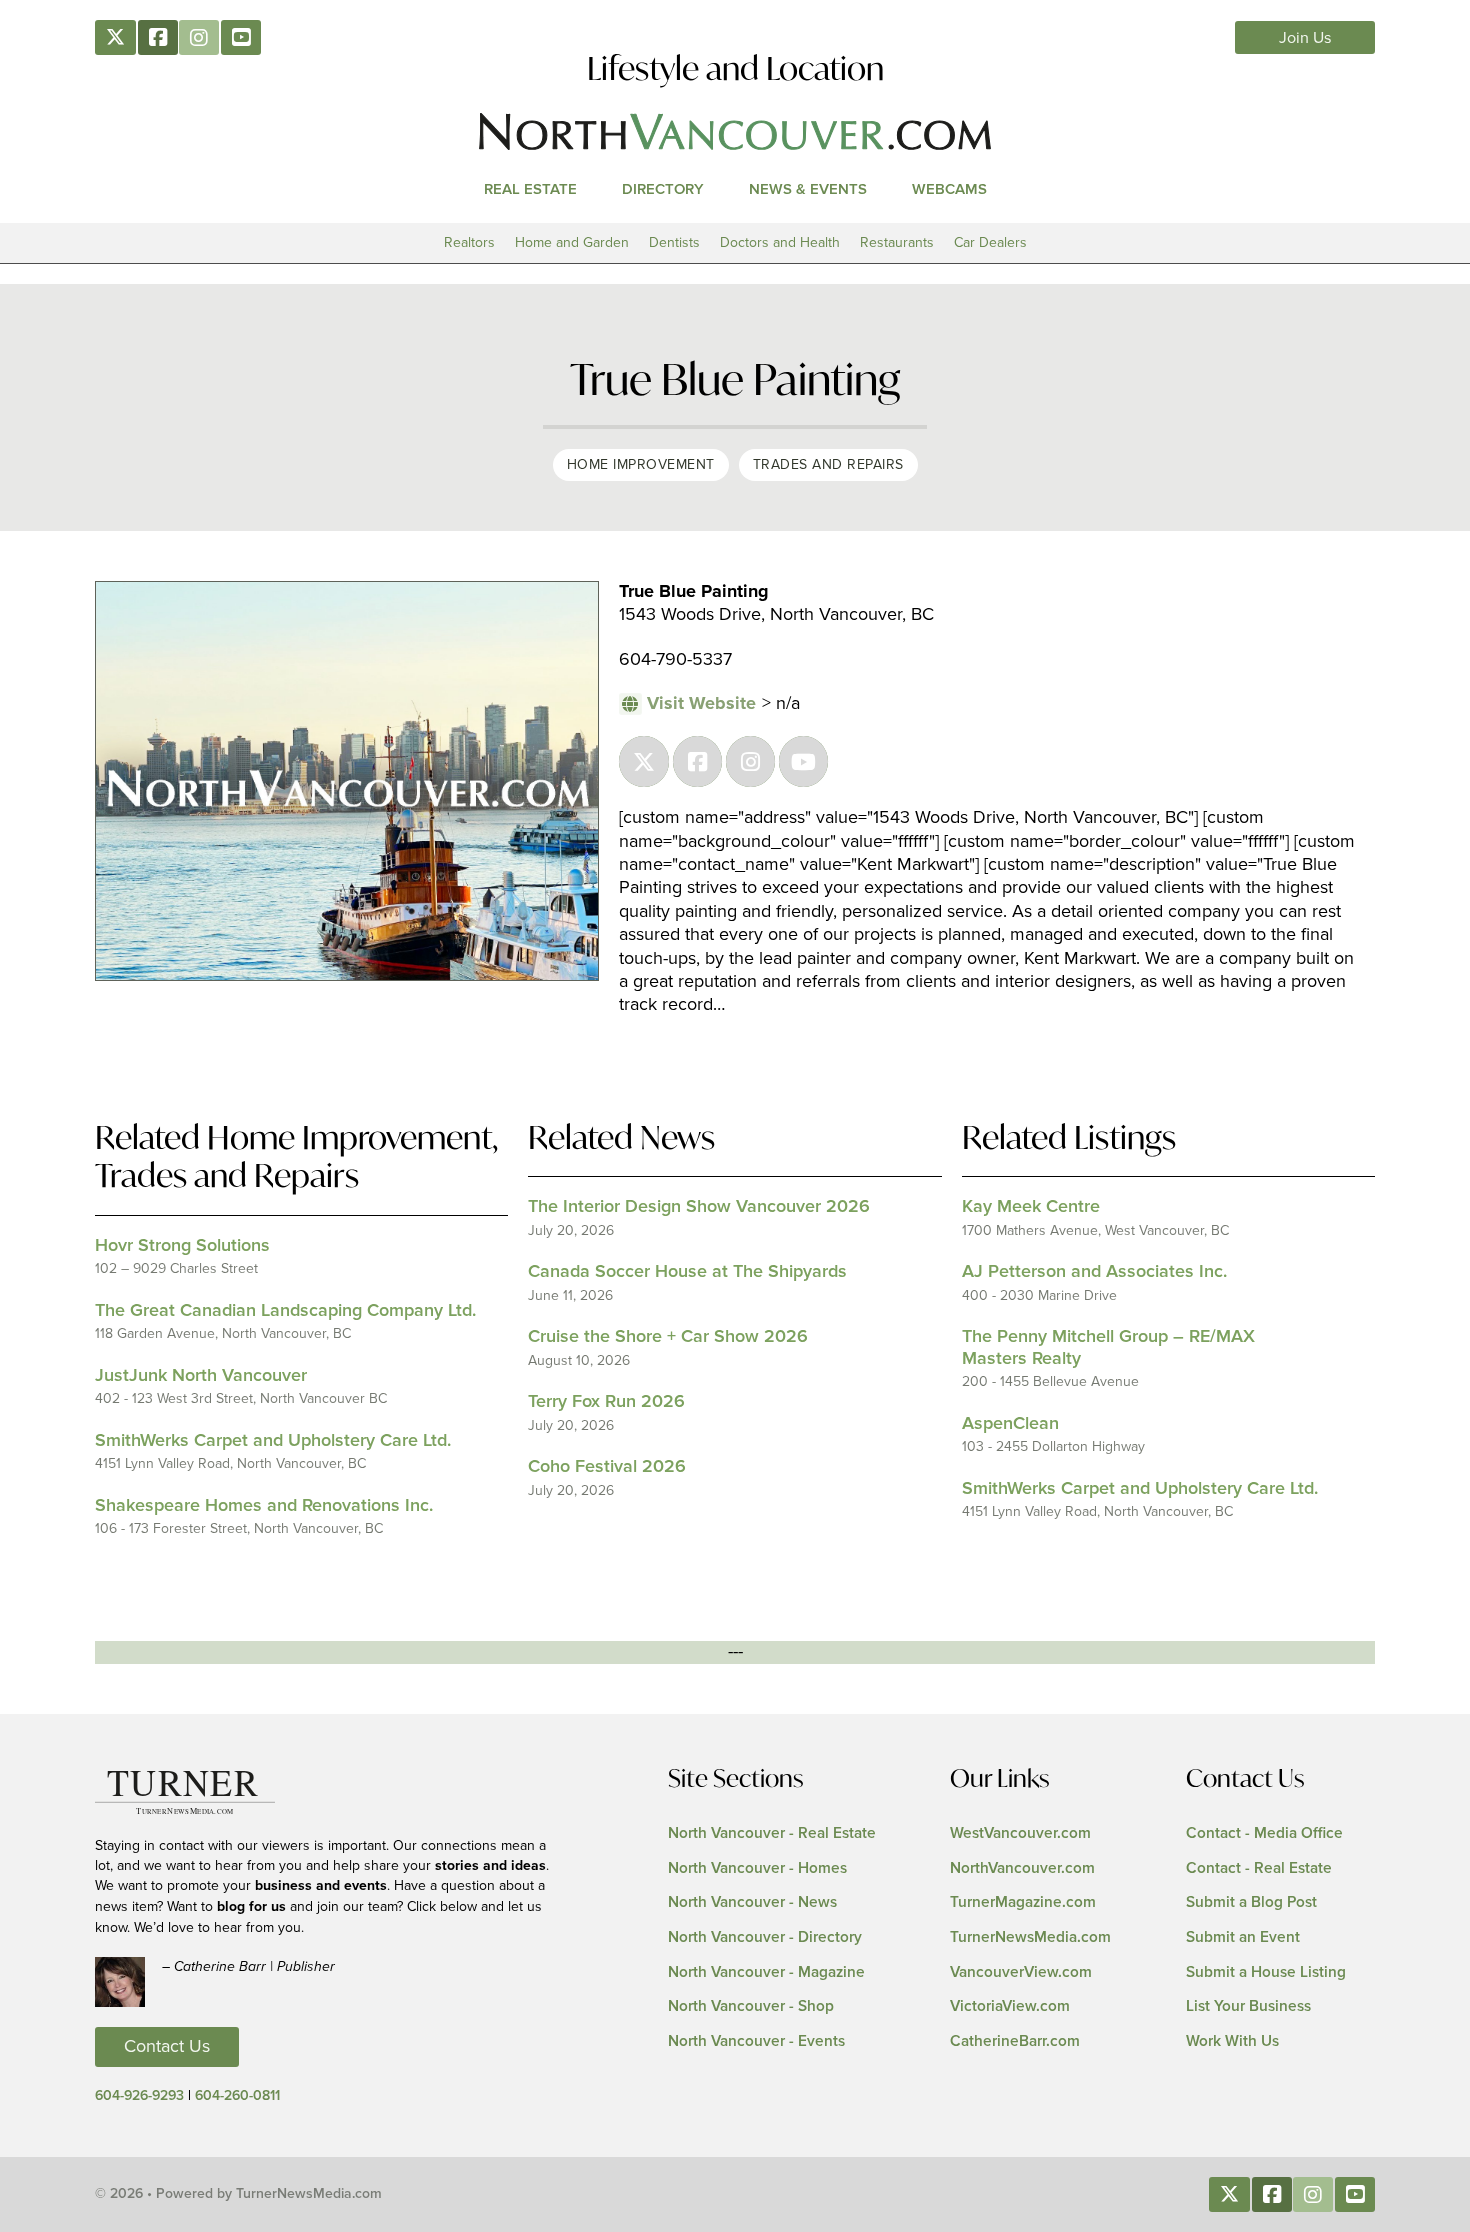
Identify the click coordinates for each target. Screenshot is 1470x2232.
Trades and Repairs (828, 464)
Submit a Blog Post (1251, 1902)
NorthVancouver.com (1022, 1868)
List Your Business (1248, 2006)
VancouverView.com (1021, 1972)
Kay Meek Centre (1031, 1207)
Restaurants (897, 242)
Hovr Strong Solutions (182, 1246)
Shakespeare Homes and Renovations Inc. (264, 1506)
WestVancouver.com (1020, 1833)
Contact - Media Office (1264, 1833)
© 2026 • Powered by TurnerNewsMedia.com (238, 2194)
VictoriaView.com (1010, 2006)
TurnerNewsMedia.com (1030, 1937)
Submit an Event (1243, 1937)
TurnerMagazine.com (1023, 1902)
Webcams (949, 189)
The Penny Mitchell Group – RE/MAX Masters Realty (1108, 1348)
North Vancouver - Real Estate (772, 1833)
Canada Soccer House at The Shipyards (687, 1272)
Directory (663, 189)
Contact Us (167, 2047)
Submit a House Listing (1266, 1972)
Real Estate (530, 189)
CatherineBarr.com (1015, 2041)
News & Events (808, 189)
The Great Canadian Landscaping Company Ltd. (285, 1311)
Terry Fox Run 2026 (606, 1402)
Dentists (674, 242)
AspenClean (1010, 1424)
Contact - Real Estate (1259, 1868)
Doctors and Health (780, 242)
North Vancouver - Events (756, 2041)
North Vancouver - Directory (765, 1937)
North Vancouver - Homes (757, 1868)
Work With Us (1232, 2041)
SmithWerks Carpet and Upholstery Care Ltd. (273, 1441)
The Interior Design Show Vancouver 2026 (699, 1207)
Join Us (1305, 38)
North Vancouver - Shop (751, 2006)
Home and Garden (572, 242)
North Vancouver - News (752, 1902)
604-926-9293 (139, 2096)
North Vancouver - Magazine (766, 1972)
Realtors (469, 242)
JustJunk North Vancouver (201, 1376)
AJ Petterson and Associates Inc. (1094, 1272)
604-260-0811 (237, 2096)
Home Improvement (641, 464)
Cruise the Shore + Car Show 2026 (668, 1337)
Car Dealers (990, 242)
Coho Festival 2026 (607, 1467)
